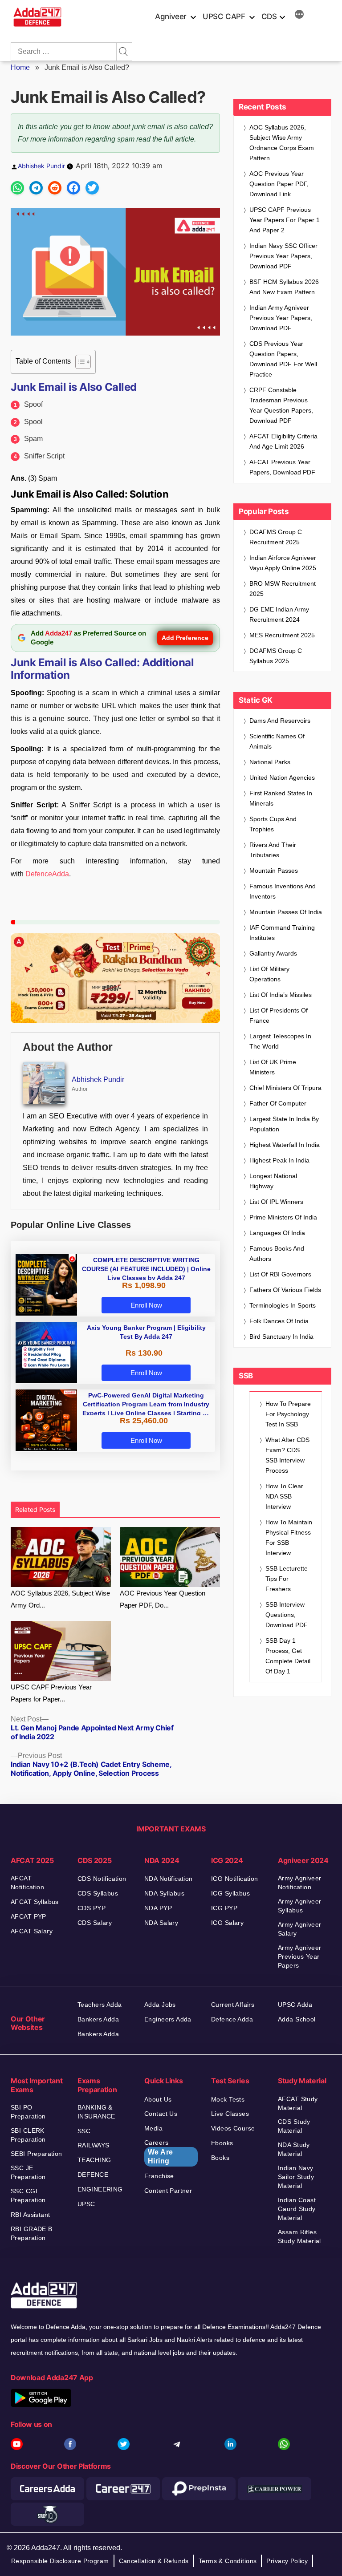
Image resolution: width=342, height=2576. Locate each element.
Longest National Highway (273, 1181)
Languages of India (277, 1233)
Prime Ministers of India (283, 1217)
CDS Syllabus (98, 1893)
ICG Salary (227, 1923)
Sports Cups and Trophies (273, 824)
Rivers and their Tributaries (273, 850)
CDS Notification (102, 1879)
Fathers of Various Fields (285, 1290)
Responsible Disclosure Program (60, 2561)
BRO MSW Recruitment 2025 (283, 589)
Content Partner (168, 2191)
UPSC (86, 2204)
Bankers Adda (98, 2019)
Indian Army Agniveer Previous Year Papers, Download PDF (281, 318)
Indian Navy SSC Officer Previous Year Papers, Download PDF (283, 256)
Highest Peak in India (279, 1160)
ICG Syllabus (230, 1893)
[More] (299, 16)
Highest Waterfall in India (285, 1145)
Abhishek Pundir (41, 166)
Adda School (297, 2019)
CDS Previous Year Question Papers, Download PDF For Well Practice (283, 359)
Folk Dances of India (279, 1321)
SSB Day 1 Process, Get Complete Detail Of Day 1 (288, 1656)
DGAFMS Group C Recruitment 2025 (276, 537)
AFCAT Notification (27, 1883)
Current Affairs (233, 2005)
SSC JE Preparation (28, 2172)
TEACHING (94, 2160)
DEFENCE (93, 2175)
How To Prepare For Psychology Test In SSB (288, 1414)
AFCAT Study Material (298, 2103)
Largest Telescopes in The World (280, 1041)
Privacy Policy (287, 2561)
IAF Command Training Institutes (282, 933)
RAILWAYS (93, 2145)
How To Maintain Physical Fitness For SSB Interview (289, 1537)
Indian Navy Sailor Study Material (296, 2177)
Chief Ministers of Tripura (285, 1088)
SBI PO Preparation (28, 2112)
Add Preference (185, 638)
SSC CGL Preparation (28, 2195)
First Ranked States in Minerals (281, 798)
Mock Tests (228, 2099)
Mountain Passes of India (286, 912)
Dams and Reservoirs (280, 721)
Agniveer (171, 16)
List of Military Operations (269, 974)
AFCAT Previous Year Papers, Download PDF (282, 467)
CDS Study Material (294, 2126)
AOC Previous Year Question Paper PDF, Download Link (279, 184)
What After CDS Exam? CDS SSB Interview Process (287, 1455)
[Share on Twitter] (92, 188)
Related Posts (35, 1509)
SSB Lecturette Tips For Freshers (287, 1579)
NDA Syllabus (164, 1893)
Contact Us (161, 2114)
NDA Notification (169, 1879)
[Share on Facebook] (73, 188)
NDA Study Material (294, 2149)
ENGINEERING (100, 2189)
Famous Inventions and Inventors (283, 891)
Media (153, 2128)
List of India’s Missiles (281, 995)
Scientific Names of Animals (277, 741)
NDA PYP (158, 1908)
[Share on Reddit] (55, 188)
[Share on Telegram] (36, 188)
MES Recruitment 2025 (282, 635)
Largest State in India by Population (284, 1124)
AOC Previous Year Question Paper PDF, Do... (163, 1599)
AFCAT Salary (32, 1931)
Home (20, 67)
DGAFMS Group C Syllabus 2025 (276, 656)
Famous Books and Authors (277, 1254)
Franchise (159, 2176)
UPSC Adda (295, 2005)
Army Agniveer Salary (299, 1929)
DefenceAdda (47, 874)
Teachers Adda (100, 2005)
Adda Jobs (160, 2005)
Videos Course (233, 2128)
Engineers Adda (168, 2019)
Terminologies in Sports (283, 1305)
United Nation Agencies (282, 778)
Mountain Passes (274, 871)
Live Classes (230, 2114)
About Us (158, 2099)
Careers (159, 2152)
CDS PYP (92, 1908)
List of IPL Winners (276, 1202)
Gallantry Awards (273, 953)
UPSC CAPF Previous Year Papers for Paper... (51, 1693)
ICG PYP (224, 1908)
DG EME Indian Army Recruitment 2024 (279, 614)
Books (220, 2158)
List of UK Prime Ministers (273, 1067)
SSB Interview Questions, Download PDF (287, 1615)
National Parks (270, 762)
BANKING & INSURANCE (96, 2112)
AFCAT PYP (28, 1916)
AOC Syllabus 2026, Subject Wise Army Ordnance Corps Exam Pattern (282, 143)
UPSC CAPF (224, 16)
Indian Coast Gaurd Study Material (297, 2209)
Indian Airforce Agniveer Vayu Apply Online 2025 (283, 563)
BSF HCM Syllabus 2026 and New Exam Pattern (284, 287)
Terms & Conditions (228, 2561)
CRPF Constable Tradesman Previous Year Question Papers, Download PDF (281, 405)
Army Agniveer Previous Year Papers (299, 1956)
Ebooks (222, 2143)
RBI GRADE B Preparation (32, 2233)
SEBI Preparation (37, 2154)
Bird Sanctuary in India (281, 1337)
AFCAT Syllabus (35, 1902)
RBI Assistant (30, 2215)
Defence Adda (232, 2019)
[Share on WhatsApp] (17, 188)
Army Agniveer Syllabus (299, 1906)
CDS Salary (95, 1923)
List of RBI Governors (280, 1274)
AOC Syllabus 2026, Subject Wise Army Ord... (60, 1599)
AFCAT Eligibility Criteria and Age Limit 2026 (283, 441)
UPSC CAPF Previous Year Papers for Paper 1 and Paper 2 (285, 220)
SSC (84, 2131)
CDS (269, 16)
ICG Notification (235, 1879)
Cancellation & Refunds (154, 2561)
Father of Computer (278, 1103)
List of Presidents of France (279, 1015)
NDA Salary (161, 1923)
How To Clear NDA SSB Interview (284, 1496)
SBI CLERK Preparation (28, 2135)
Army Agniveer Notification (299, 1883)
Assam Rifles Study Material (299, 2236)
